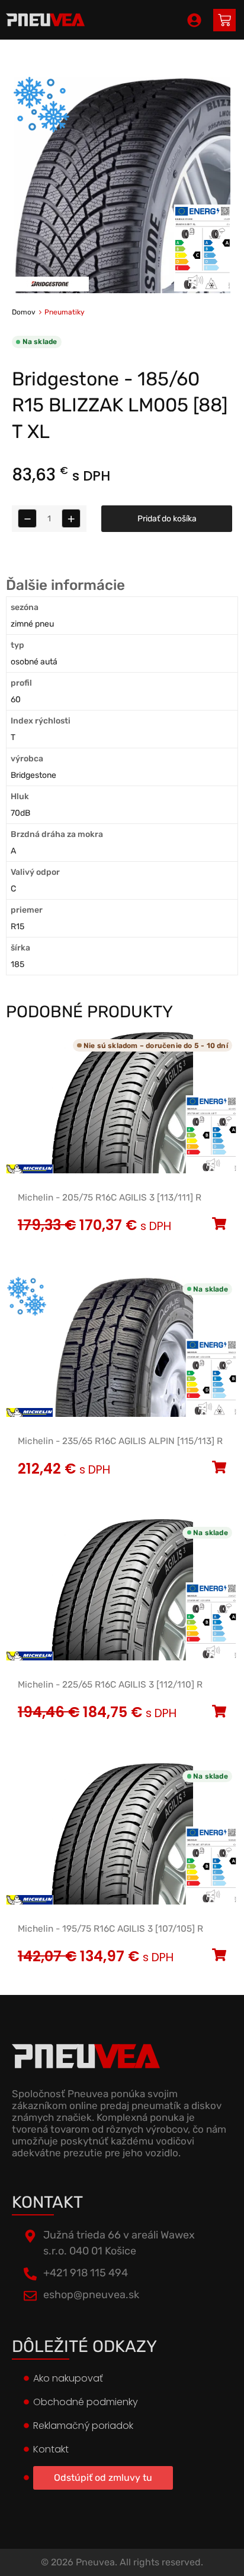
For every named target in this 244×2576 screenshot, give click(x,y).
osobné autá (34, 662)
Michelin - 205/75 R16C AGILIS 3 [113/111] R (110, 1198)
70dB (20, 813)
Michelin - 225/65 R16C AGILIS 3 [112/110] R (110, 1685)
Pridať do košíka (167, 519)
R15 (17, 927)
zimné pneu (32, 624)
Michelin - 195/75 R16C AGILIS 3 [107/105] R (110, 1929)
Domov (24, 312)
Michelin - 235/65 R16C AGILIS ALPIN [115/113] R (120, 1441)
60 (16, 700)
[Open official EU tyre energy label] (203, 289)
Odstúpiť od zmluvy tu (103, 2478)
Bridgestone (33, 775)
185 (17, 964)
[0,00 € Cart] (224, 20)
